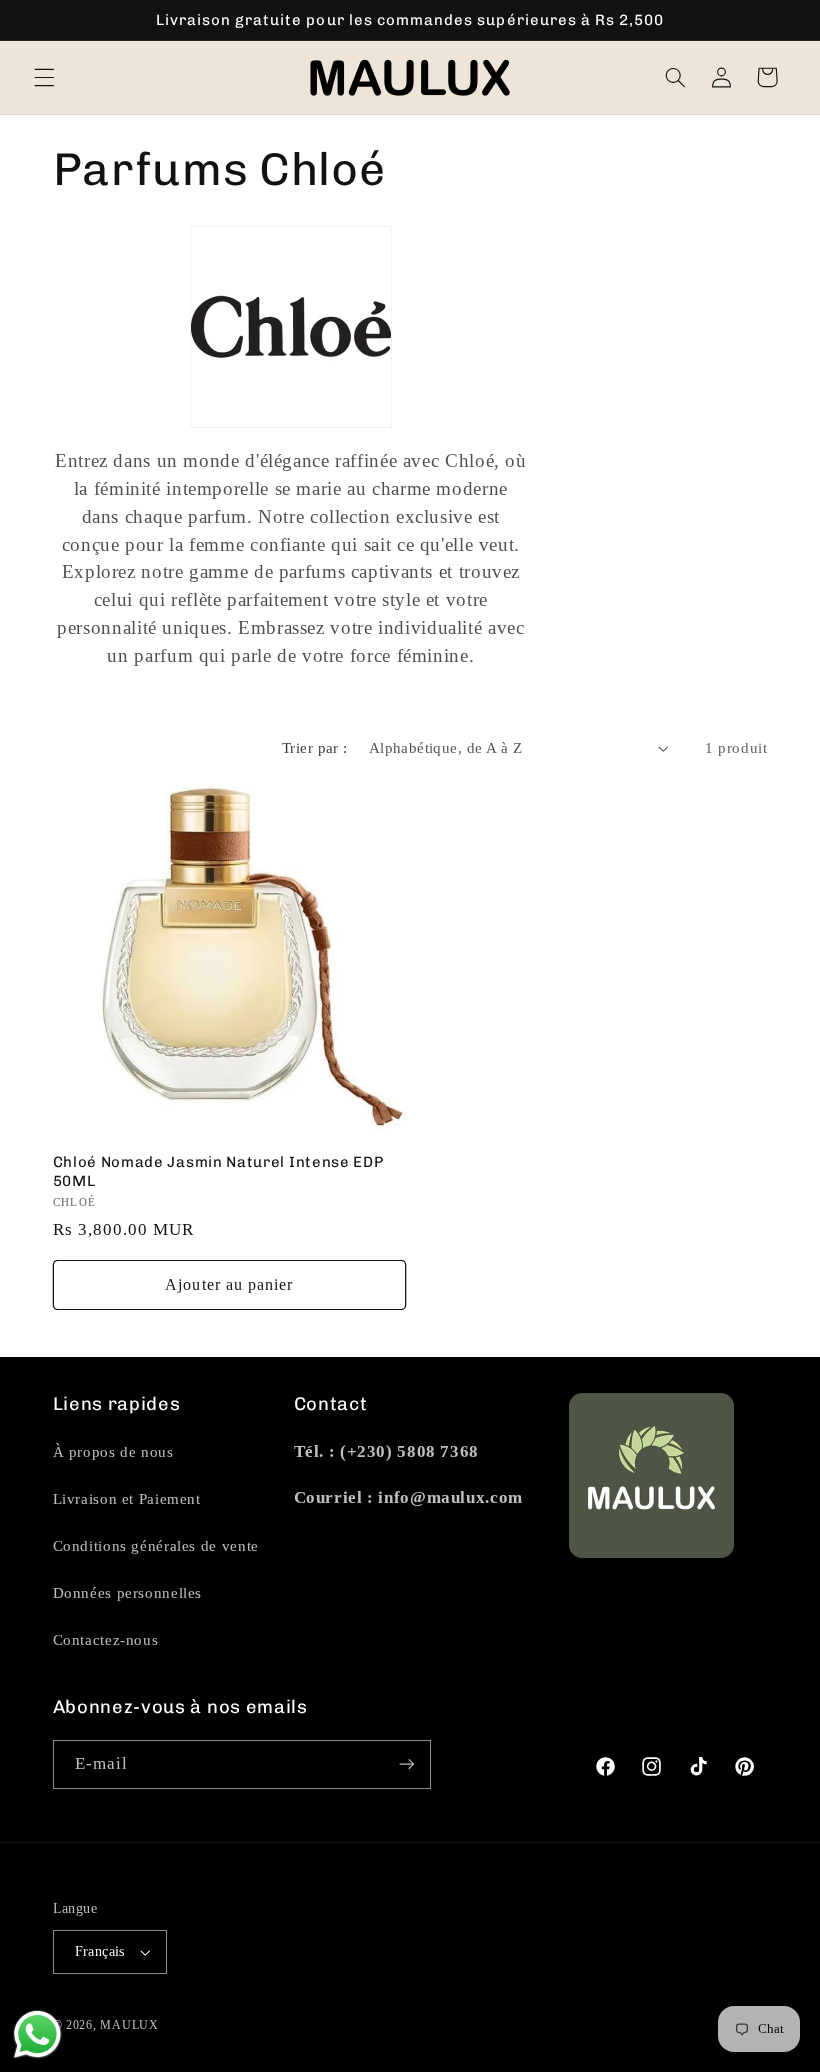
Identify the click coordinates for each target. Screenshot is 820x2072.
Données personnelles (128, 1593)
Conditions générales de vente (156, 1546)
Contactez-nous (106, 1640)
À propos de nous (113, 1452)
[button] (44, 77)
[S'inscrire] (406, 1764)
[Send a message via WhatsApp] (37, 2034)
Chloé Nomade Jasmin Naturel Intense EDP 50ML (218, 1171)
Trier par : (315, 748)
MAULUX (129, 2025)
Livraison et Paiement (127, 1499)
